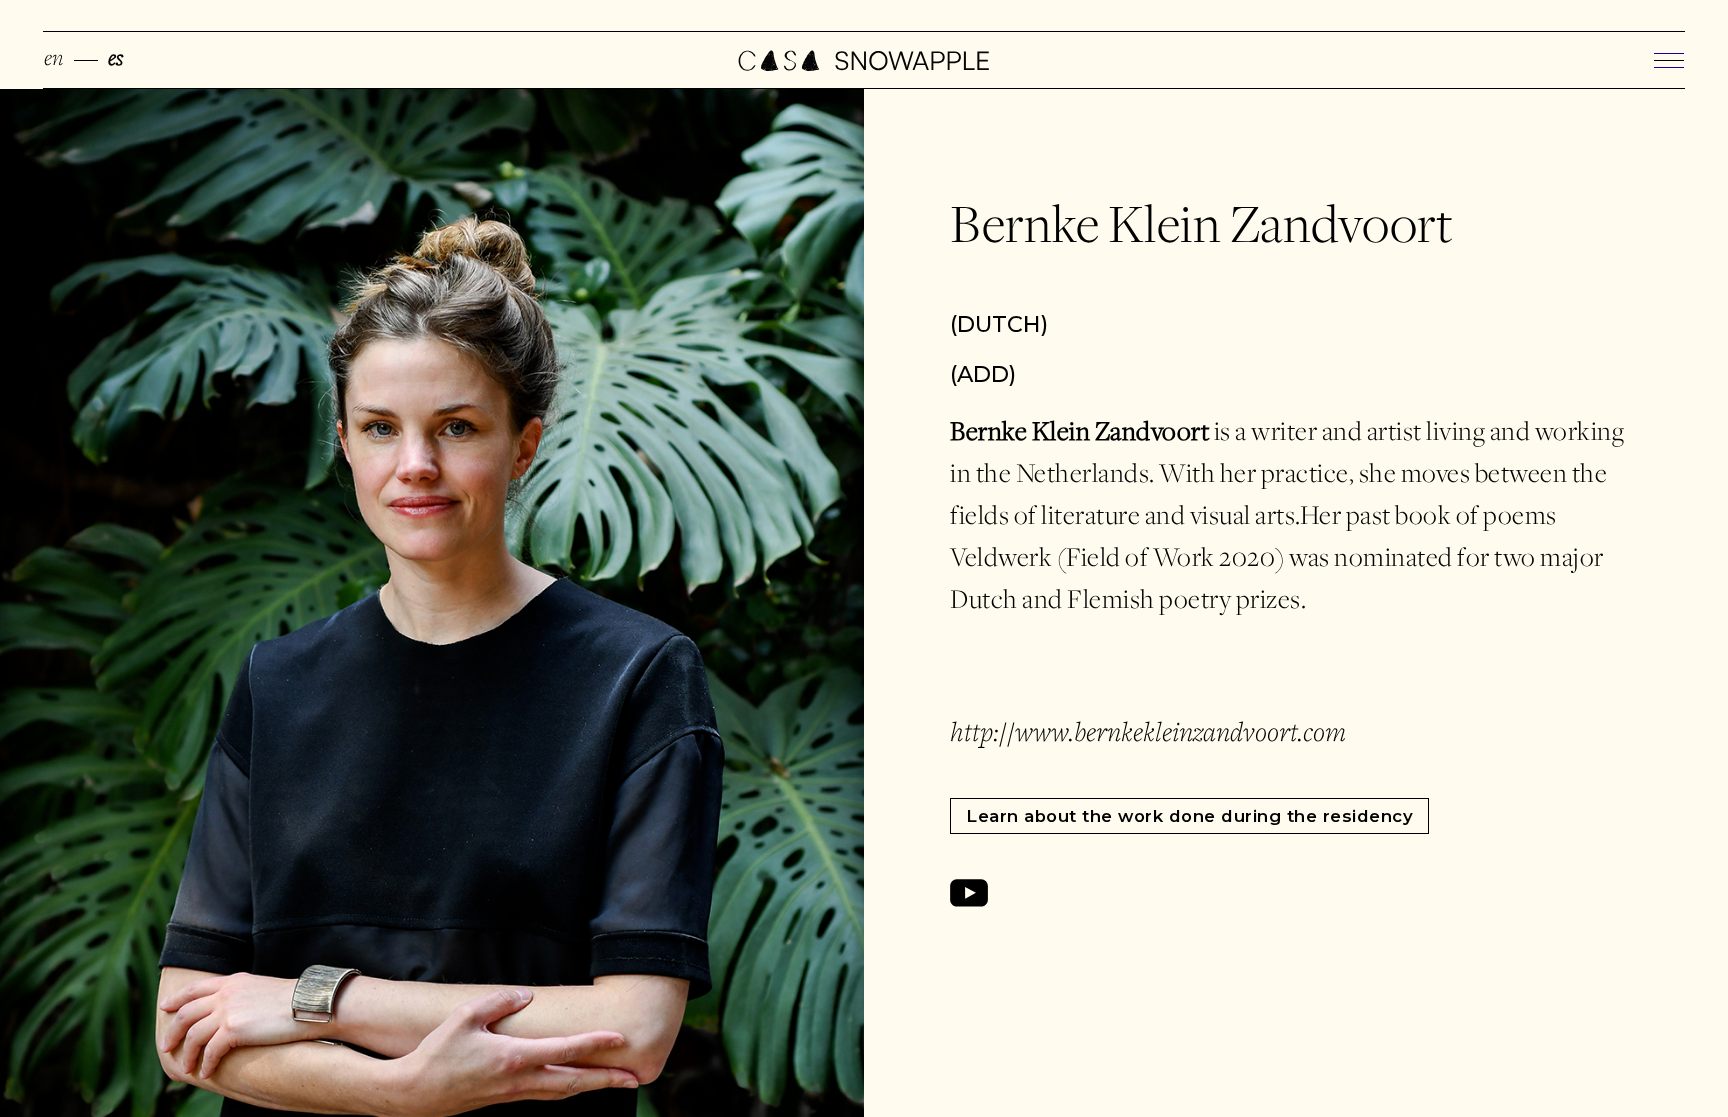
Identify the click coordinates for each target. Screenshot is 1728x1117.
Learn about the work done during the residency (1189, 816)
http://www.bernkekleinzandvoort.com (1148, 734)
